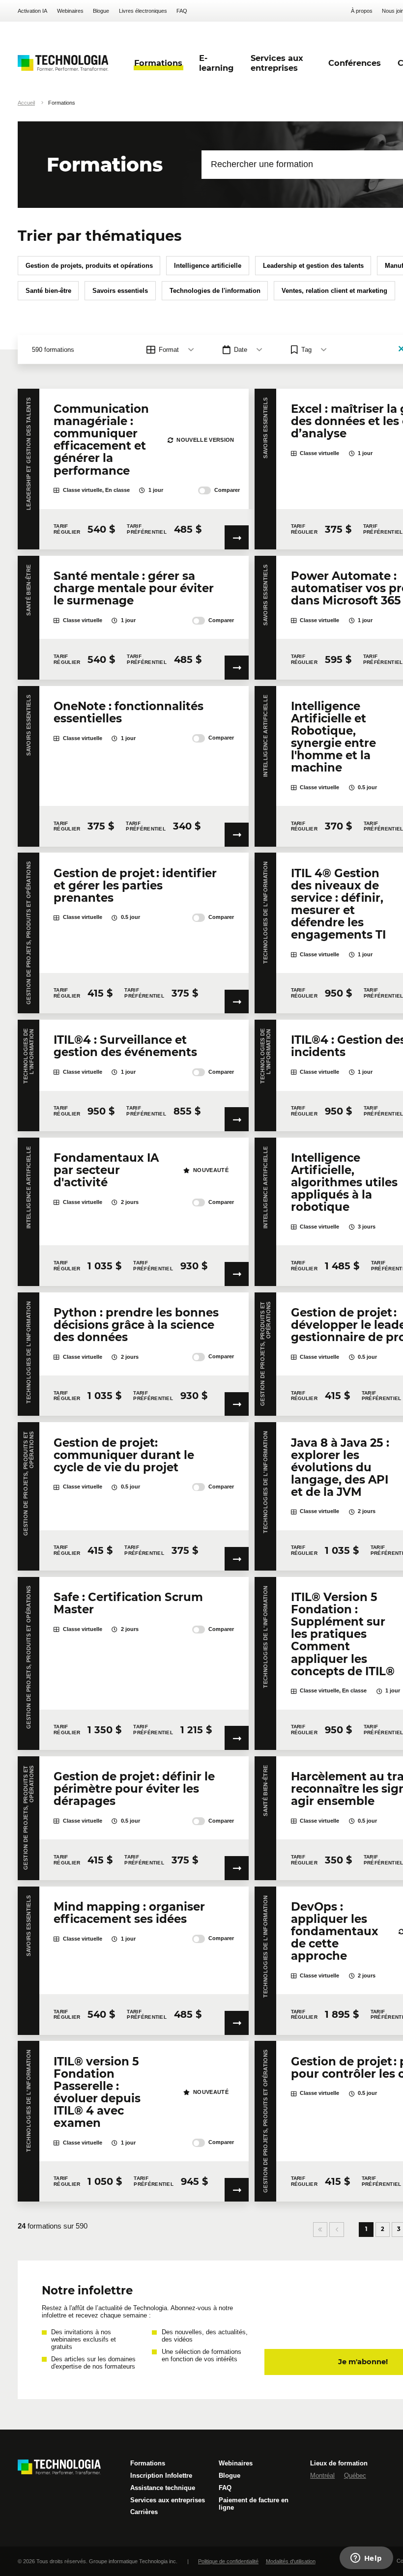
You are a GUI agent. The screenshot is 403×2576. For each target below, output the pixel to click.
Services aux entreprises (168, 2500)
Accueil (26, 103)
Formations (148, 2463)
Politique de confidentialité (228, 2561)
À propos (362, 11)
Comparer (227, 490)
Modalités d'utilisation (291, 2561)
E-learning (216, 63)
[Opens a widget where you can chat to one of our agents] (366, 2559)
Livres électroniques (143, 11)
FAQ (182, 11)
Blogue (101, 11)
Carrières (144, 2512)
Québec (355, 2476)
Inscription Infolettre (161, 2476)
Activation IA (32, 11)
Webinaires (70, 11)
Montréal (322, 2476)
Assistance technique (163, 2488)
